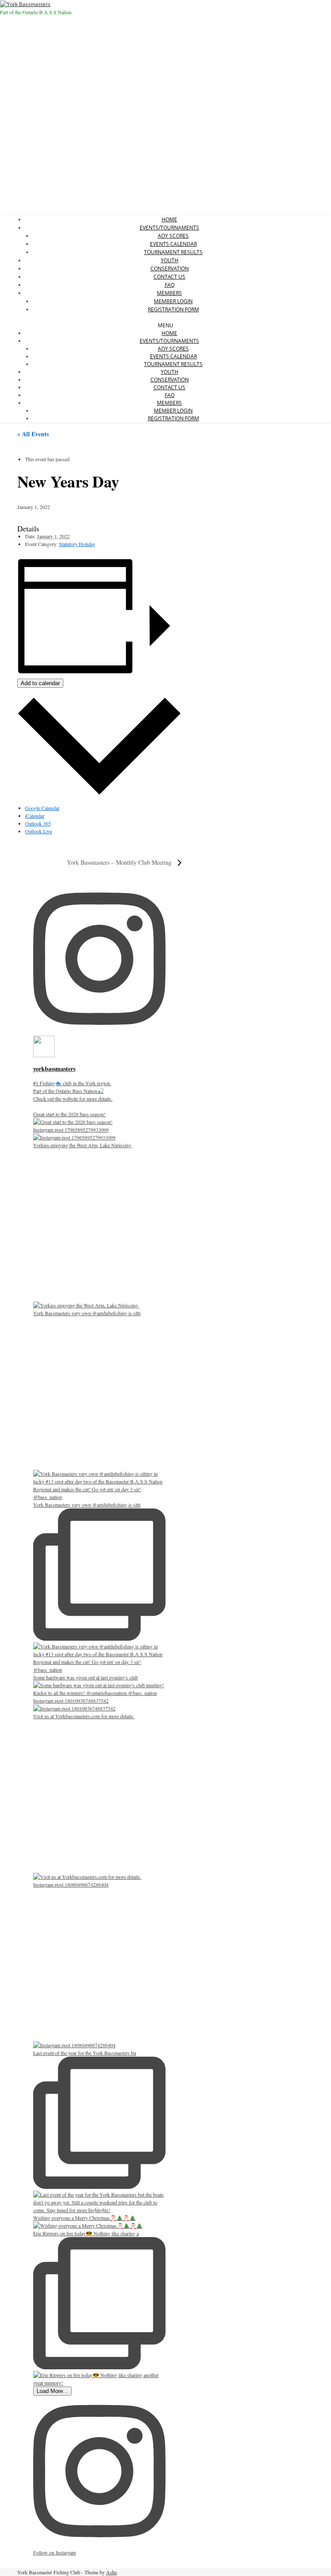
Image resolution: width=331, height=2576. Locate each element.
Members (169, 293)
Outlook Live (39, 831)
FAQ (170, 285)
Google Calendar (42, 808)
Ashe (111, 2572)
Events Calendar (173, 244)
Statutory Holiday (77, 544)
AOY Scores (173, 236)
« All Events (33, 434)
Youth (170, 260)
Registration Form (173, 309)
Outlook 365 (38, 823)
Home (169, 219)
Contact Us (169, 277)
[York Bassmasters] (25, 4)
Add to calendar (40, 683)
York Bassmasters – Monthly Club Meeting (120, 862)
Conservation (170, 268)
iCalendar (35, 816)
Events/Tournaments (169, 228)
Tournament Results (173, 252)
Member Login (173, 301)
